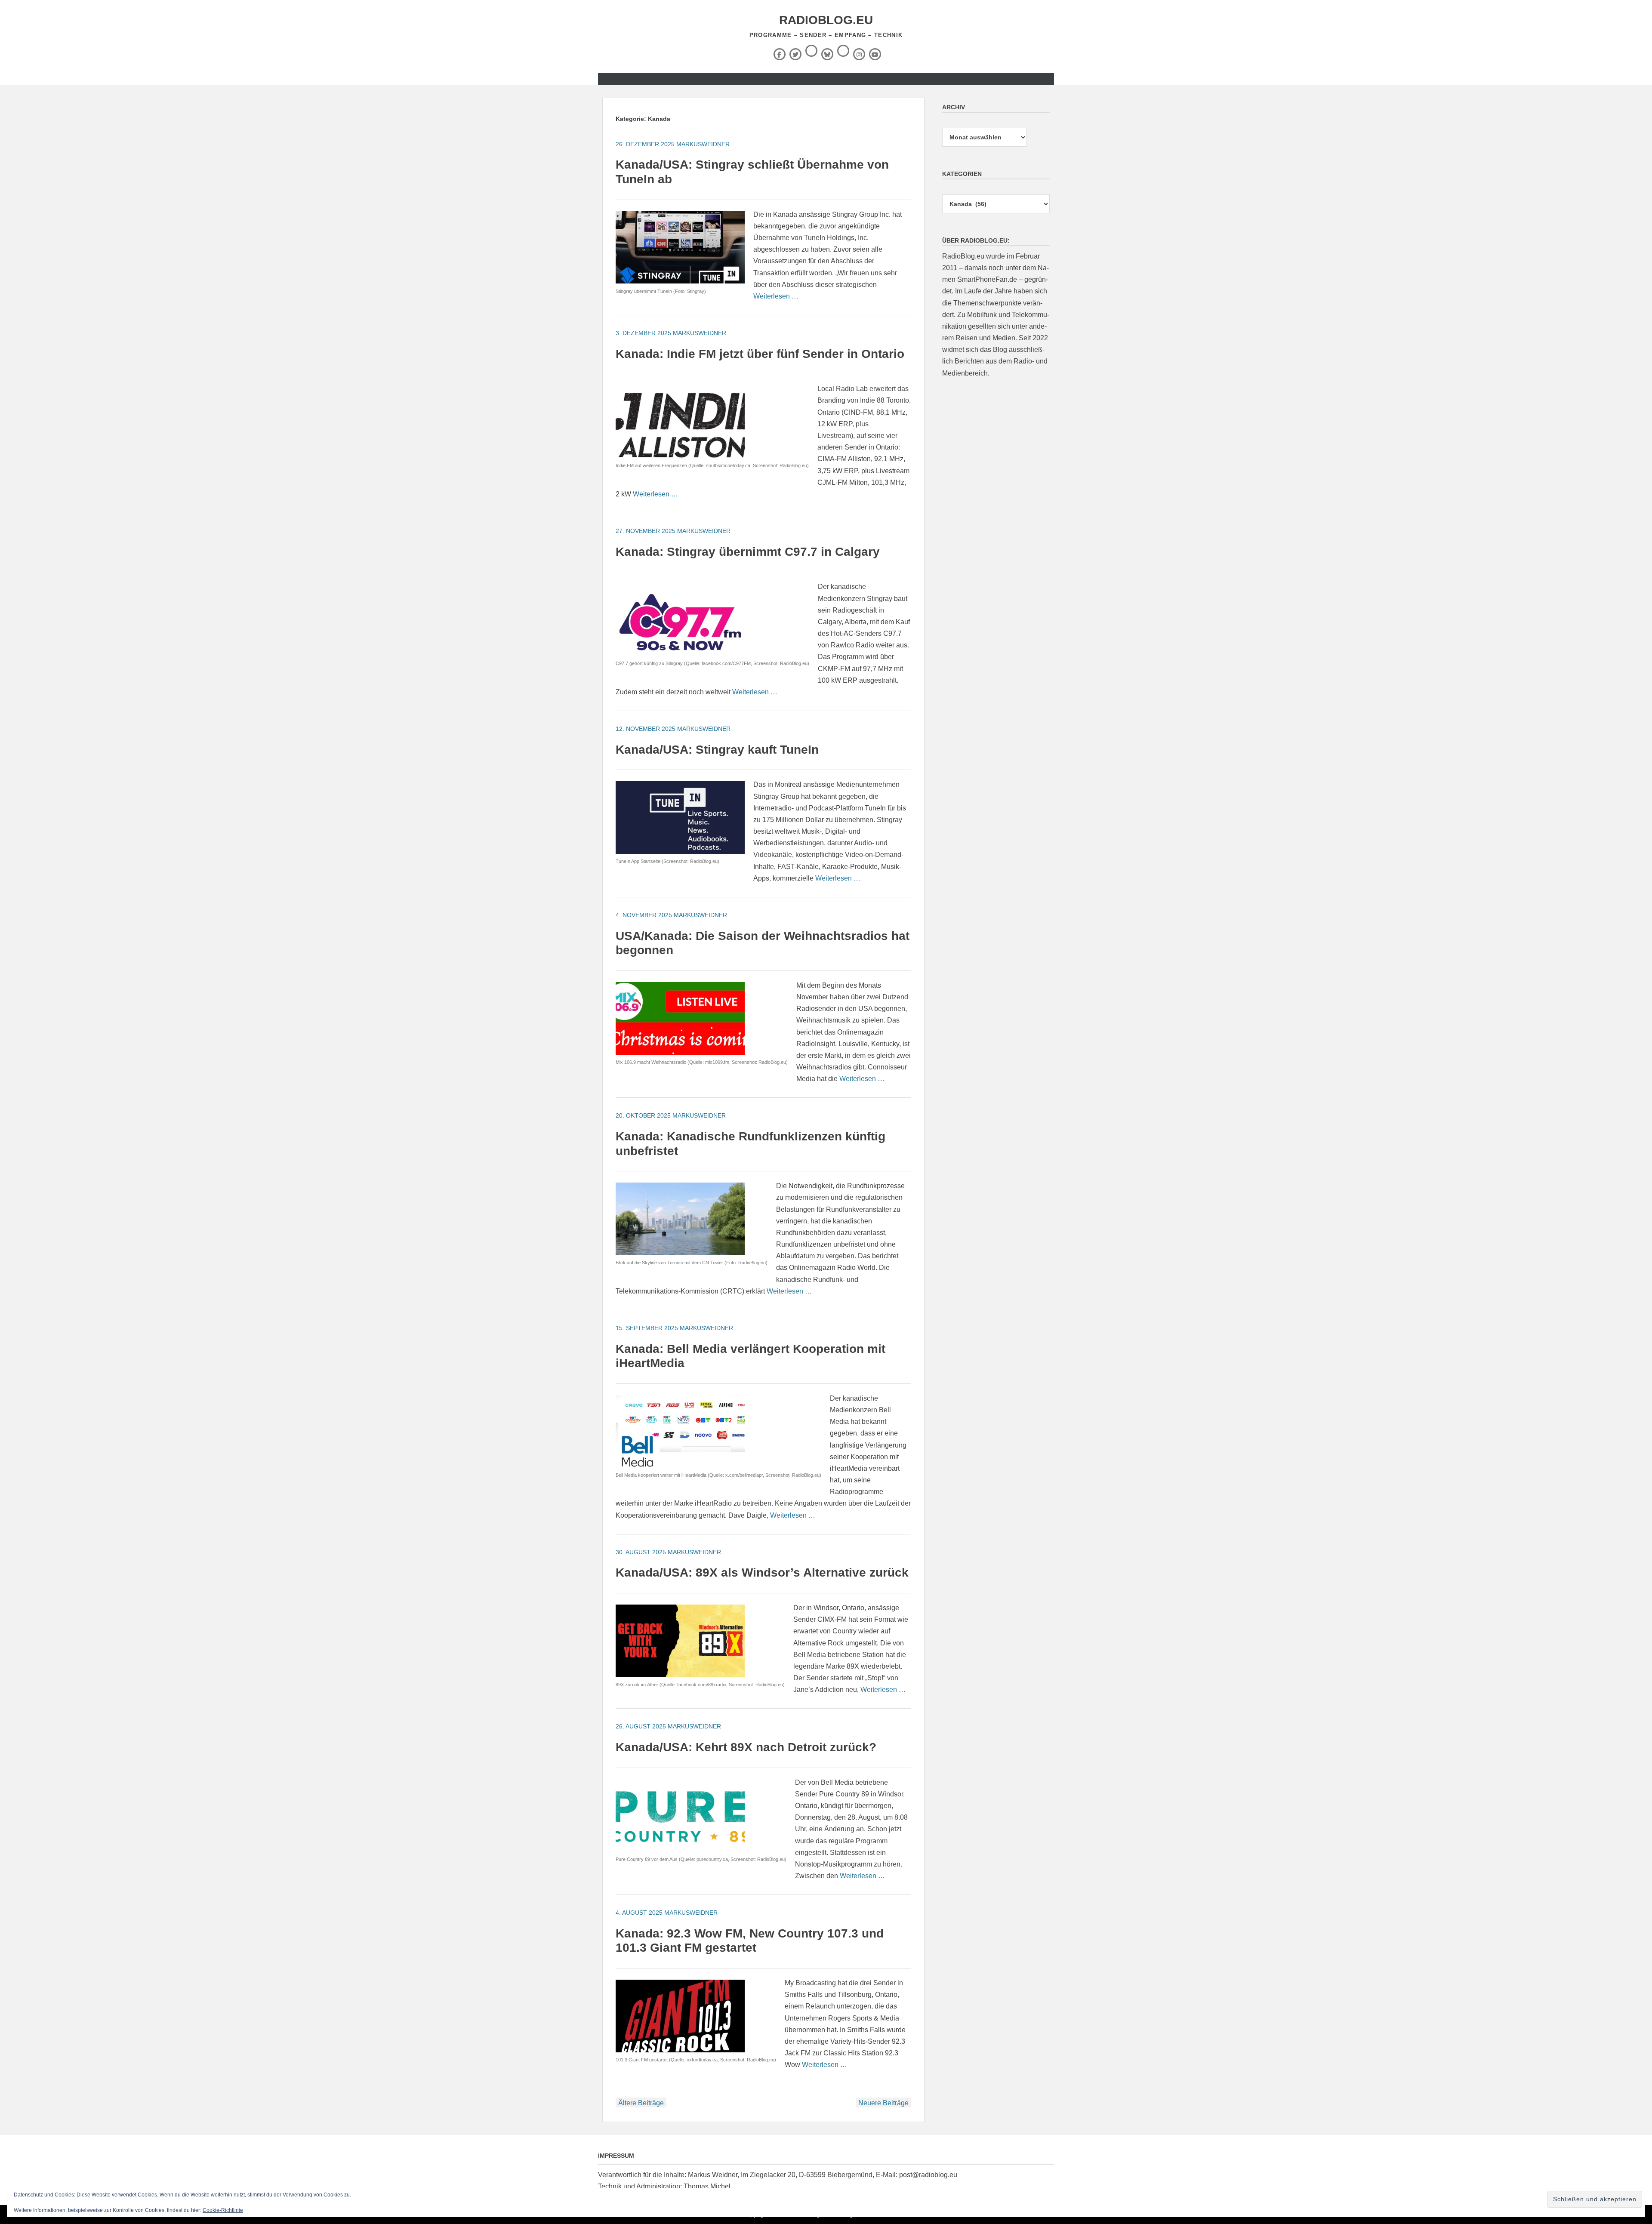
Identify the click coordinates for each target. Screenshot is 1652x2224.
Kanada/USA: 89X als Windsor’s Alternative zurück (762, 1573)
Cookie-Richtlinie (223, 2210)
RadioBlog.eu (826, 20)
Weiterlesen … (776, 296)
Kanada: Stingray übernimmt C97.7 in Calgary (748, 552)
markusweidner (703, 144)
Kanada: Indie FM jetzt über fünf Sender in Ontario (760, 354)
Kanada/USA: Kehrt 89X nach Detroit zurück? (746, 1747)
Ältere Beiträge (641, 2103)
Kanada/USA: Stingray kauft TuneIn (717, 750)
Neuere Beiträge (883, 2103)
